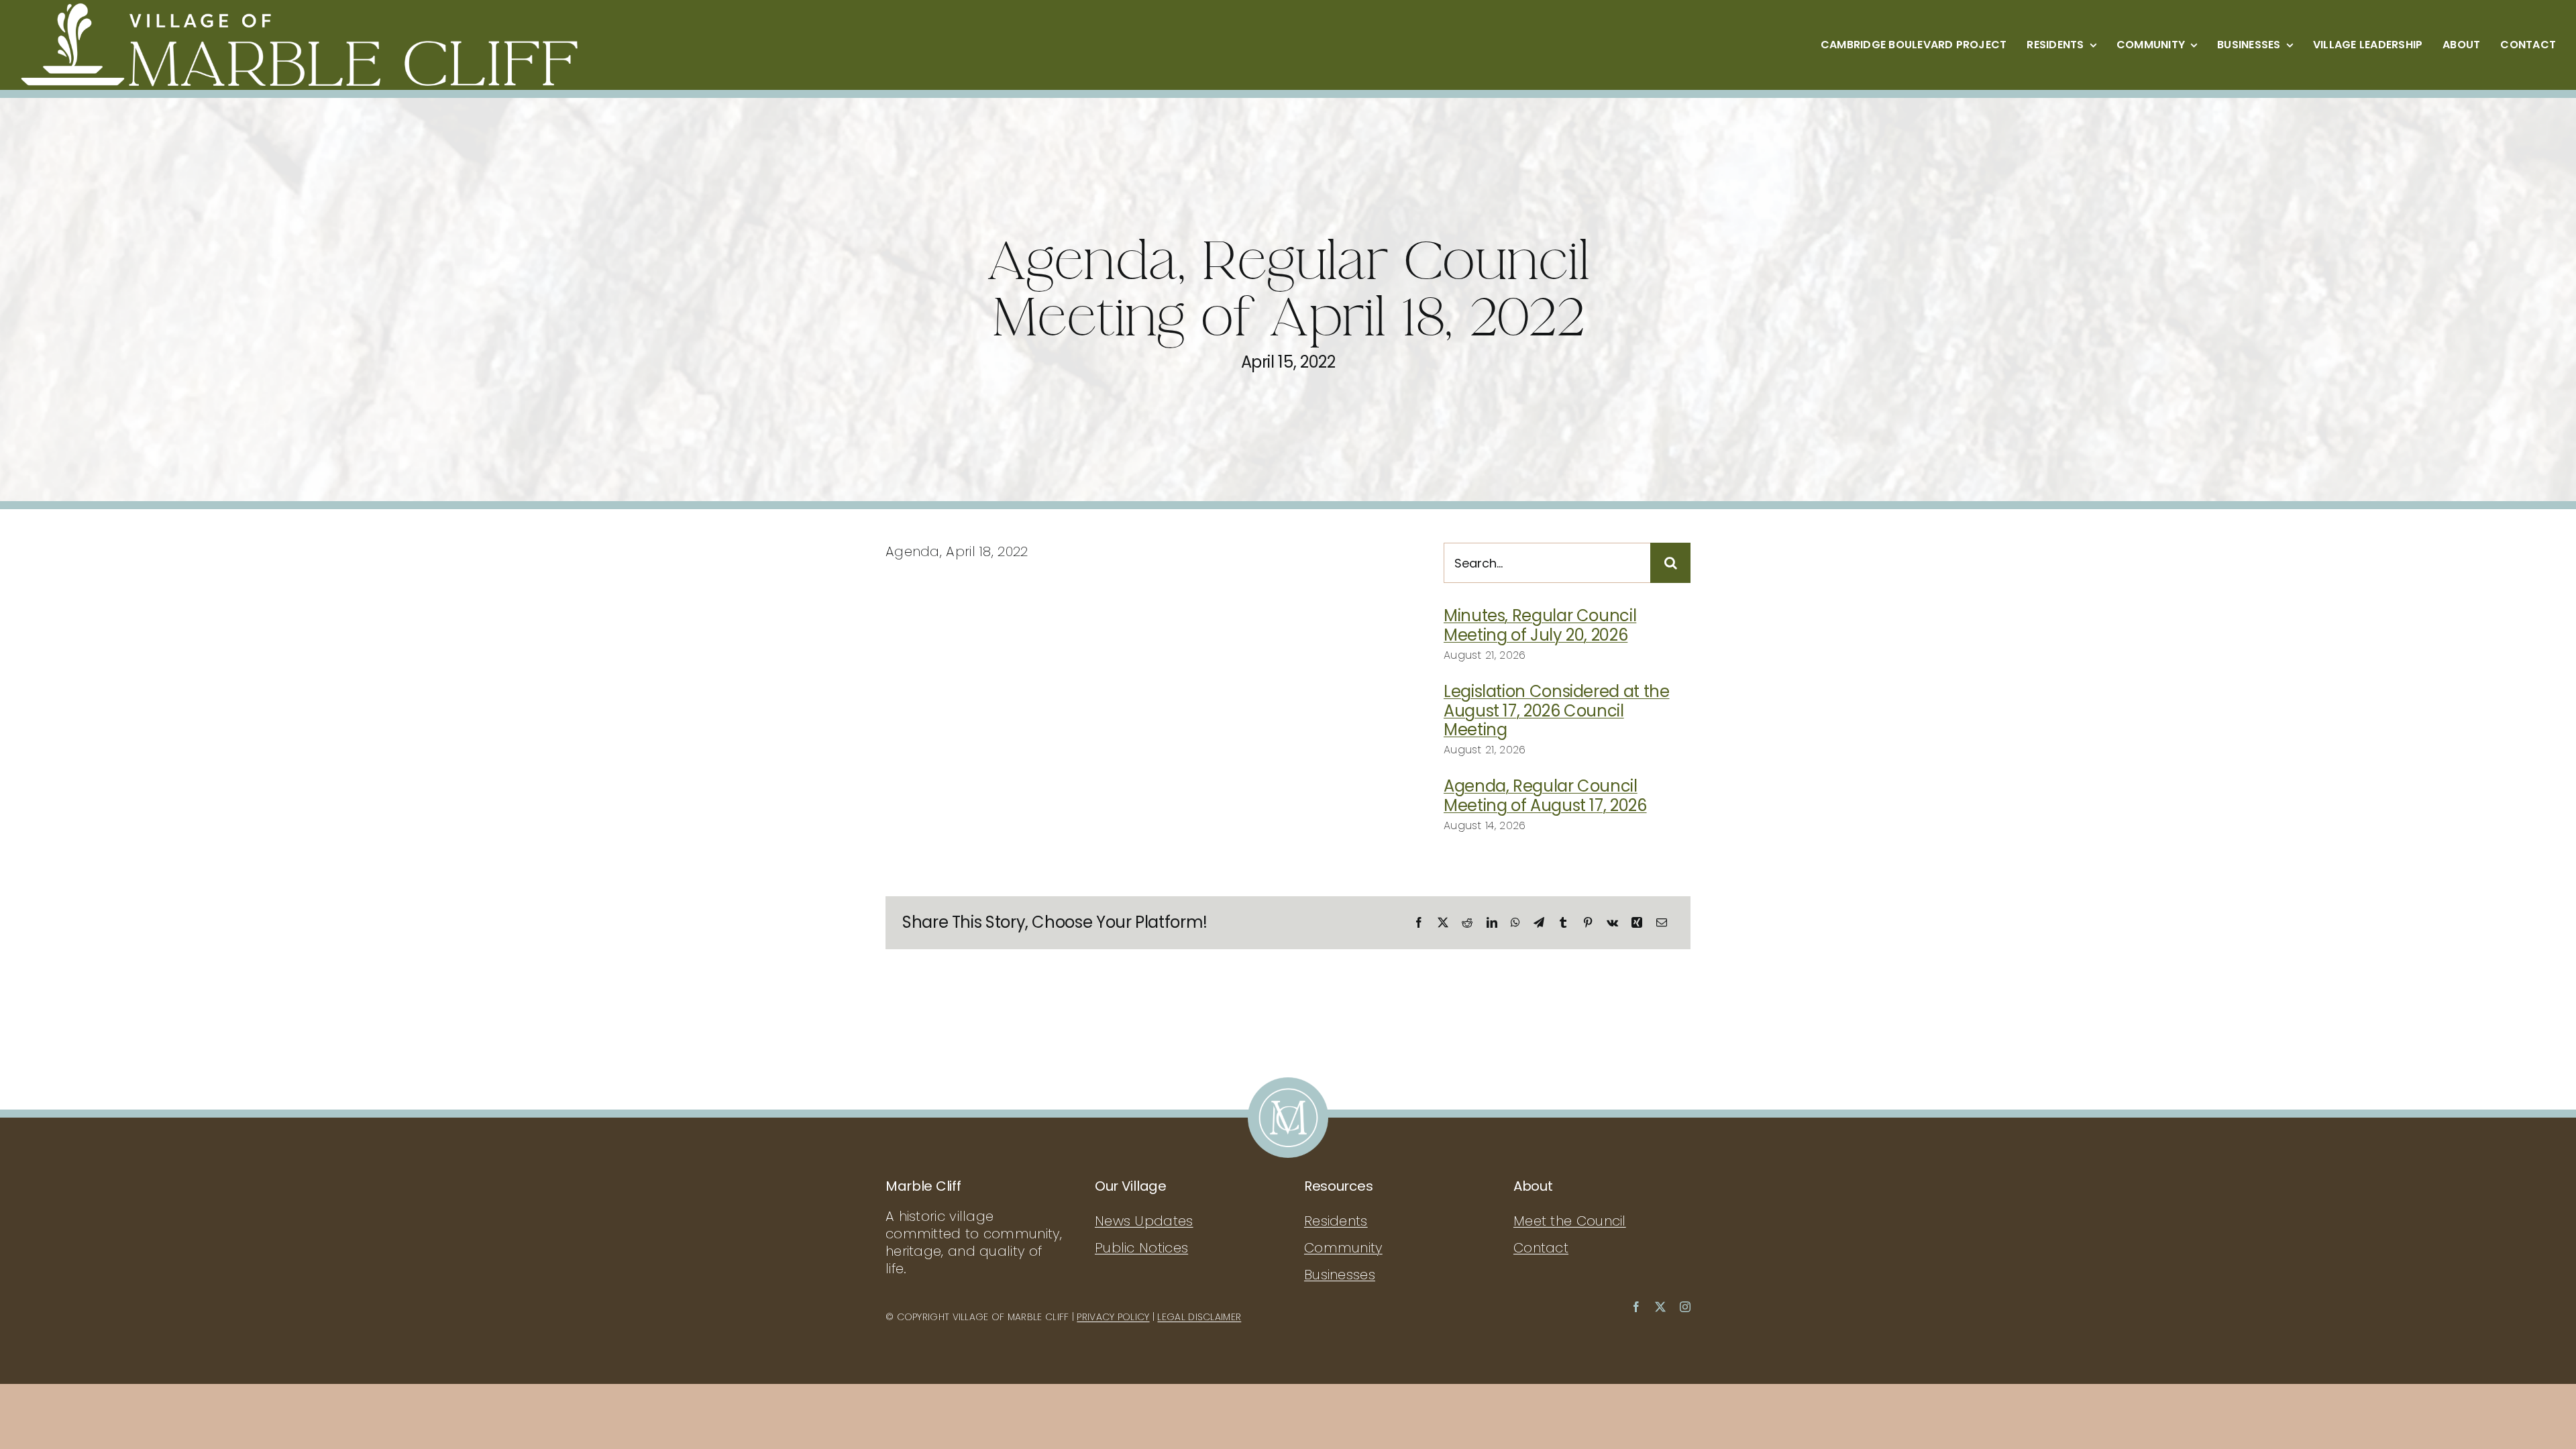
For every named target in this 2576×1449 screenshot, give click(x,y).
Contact (1541, 1248)
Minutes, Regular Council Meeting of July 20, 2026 (1540, 625)
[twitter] (1660, 1307)
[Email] (1662, 922)
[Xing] (1637, 922)
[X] (1443, 922)
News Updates (1144, 1221)
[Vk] (1612, 922)
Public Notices (1141, 1248)
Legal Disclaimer (1199, 1317)
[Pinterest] (1588, 922)
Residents (1336, 1221)
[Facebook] (1419, 922)
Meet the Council (1570, 1221)
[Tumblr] (1563, 922)
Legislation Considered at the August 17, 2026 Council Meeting (1557, 711)
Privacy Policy (1113, 1317)
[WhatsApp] (1515, 922)
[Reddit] (1467, 922)
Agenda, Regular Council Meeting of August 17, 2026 (1545, 796)
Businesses (1340, 1275)
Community (1343, 1248)
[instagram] (1685, 1307)
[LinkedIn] (1492, 922)
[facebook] (1636, 1307)
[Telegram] (1539, 922)
